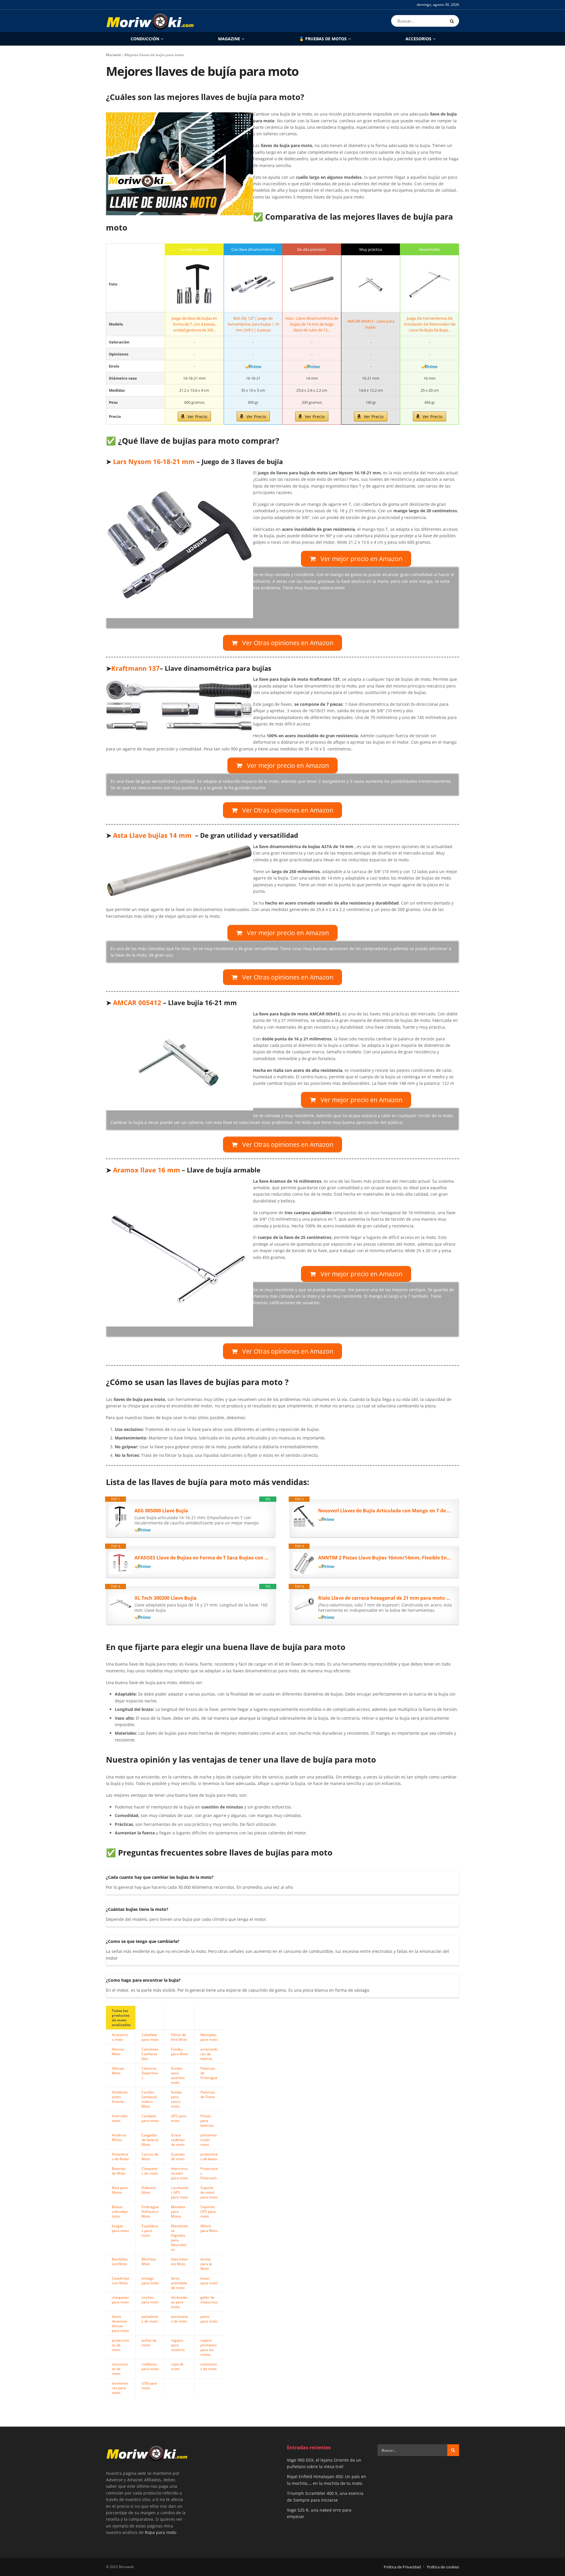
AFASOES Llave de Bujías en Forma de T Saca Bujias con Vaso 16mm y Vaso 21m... (202, 1558)
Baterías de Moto (119, 2171)
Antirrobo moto (120, 2118)
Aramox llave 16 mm (147, 1170)
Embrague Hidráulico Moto (150, 2211)
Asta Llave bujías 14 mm (152, 835)
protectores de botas (209, 2156)
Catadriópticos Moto (121, 2280)
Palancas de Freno (208, 2094)
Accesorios (418, 39)
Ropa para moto (161, 2532)
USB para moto (149, 2385)
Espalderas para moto (150, 2230)
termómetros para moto (120, 2388)
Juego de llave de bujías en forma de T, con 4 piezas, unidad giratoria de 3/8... (194, 324)
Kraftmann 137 (136, 668)
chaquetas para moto (120, 2300)
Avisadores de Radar (121, 2156)
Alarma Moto (118, 2051)
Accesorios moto (120, 2037)
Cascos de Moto (150, 2156)
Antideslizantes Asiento (120, 2097)
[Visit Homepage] (150, 21)
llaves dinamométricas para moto (120, 2323)
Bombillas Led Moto (120, 2261)
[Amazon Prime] (253, 366)
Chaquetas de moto (150, 2171)
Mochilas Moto (149, 2261)
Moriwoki (113, 55)
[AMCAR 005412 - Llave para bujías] (371, 284)
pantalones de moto (150, 2319)
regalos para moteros (178, 2345)
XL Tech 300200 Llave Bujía (166, 1598)
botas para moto (209, 2280)
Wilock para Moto (209, 2228)
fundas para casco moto (177, 2099)
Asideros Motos (119, 2137)
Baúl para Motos (120, 2190)
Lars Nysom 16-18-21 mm (154, 462)
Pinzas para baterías (207, 2120)
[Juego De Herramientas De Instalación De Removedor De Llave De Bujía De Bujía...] (429, 284)
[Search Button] (453, 21)
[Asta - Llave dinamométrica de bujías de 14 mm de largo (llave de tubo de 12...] (312, 284)
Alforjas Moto (118, 2071)
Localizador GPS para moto (180, 2192)
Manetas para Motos (178, 2211)
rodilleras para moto (150, 2366)
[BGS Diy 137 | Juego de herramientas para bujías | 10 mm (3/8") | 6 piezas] (253, 284)
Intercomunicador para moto (180, 2173)
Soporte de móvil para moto (209, 2192)
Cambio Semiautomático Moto (149, 2099)
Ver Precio (197, 417)
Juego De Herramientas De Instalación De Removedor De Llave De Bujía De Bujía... (430, 324)
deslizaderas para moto (180, 2302)
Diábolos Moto (149, 2190)
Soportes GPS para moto (208, 2211)
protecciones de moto (121, 2345)
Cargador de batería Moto (150, 2140)
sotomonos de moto (209, 2366)
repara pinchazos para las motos (209, 2347)
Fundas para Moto (180, 2051)
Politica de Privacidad (402, 2567)
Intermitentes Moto (180, 2261)
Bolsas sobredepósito (120, 2211)
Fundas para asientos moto (178, 2075)
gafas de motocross (209, 2300)
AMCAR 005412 (136, 1003)
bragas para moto (120, 2228)
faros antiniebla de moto (179, 2283)
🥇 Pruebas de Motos (323, 39)
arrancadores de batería (209, 2054)
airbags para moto (150, 2280)
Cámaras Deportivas (150, 2073)
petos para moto (209, 2319)
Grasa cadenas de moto (178, 2140)
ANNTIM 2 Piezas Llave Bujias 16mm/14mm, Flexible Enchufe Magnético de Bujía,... (385, 1558)
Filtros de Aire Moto (179, 2037)
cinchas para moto (150, 2300)
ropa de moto (177, 2366)
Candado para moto (150, 2118)
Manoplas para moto (209, 2037)
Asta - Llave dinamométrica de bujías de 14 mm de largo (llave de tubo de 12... (312, 324)
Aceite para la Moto (206, 2264)
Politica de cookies (443, 2567)
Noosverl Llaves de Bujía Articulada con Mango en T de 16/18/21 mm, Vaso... (385, 1511)
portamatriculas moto (209, 2140)
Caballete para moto (150, 2037)
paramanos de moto (180, 2319)
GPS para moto (179, 2118)
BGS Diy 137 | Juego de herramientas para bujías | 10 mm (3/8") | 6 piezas (253, 324)
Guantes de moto (178, 2156)
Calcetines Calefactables (150, 2054)
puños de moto (149, 2343)
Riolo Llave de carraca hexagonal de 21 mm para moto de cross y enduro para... (385, 1598)
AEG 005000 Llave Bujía (161, 1511)
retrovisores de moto (120, 2369)
